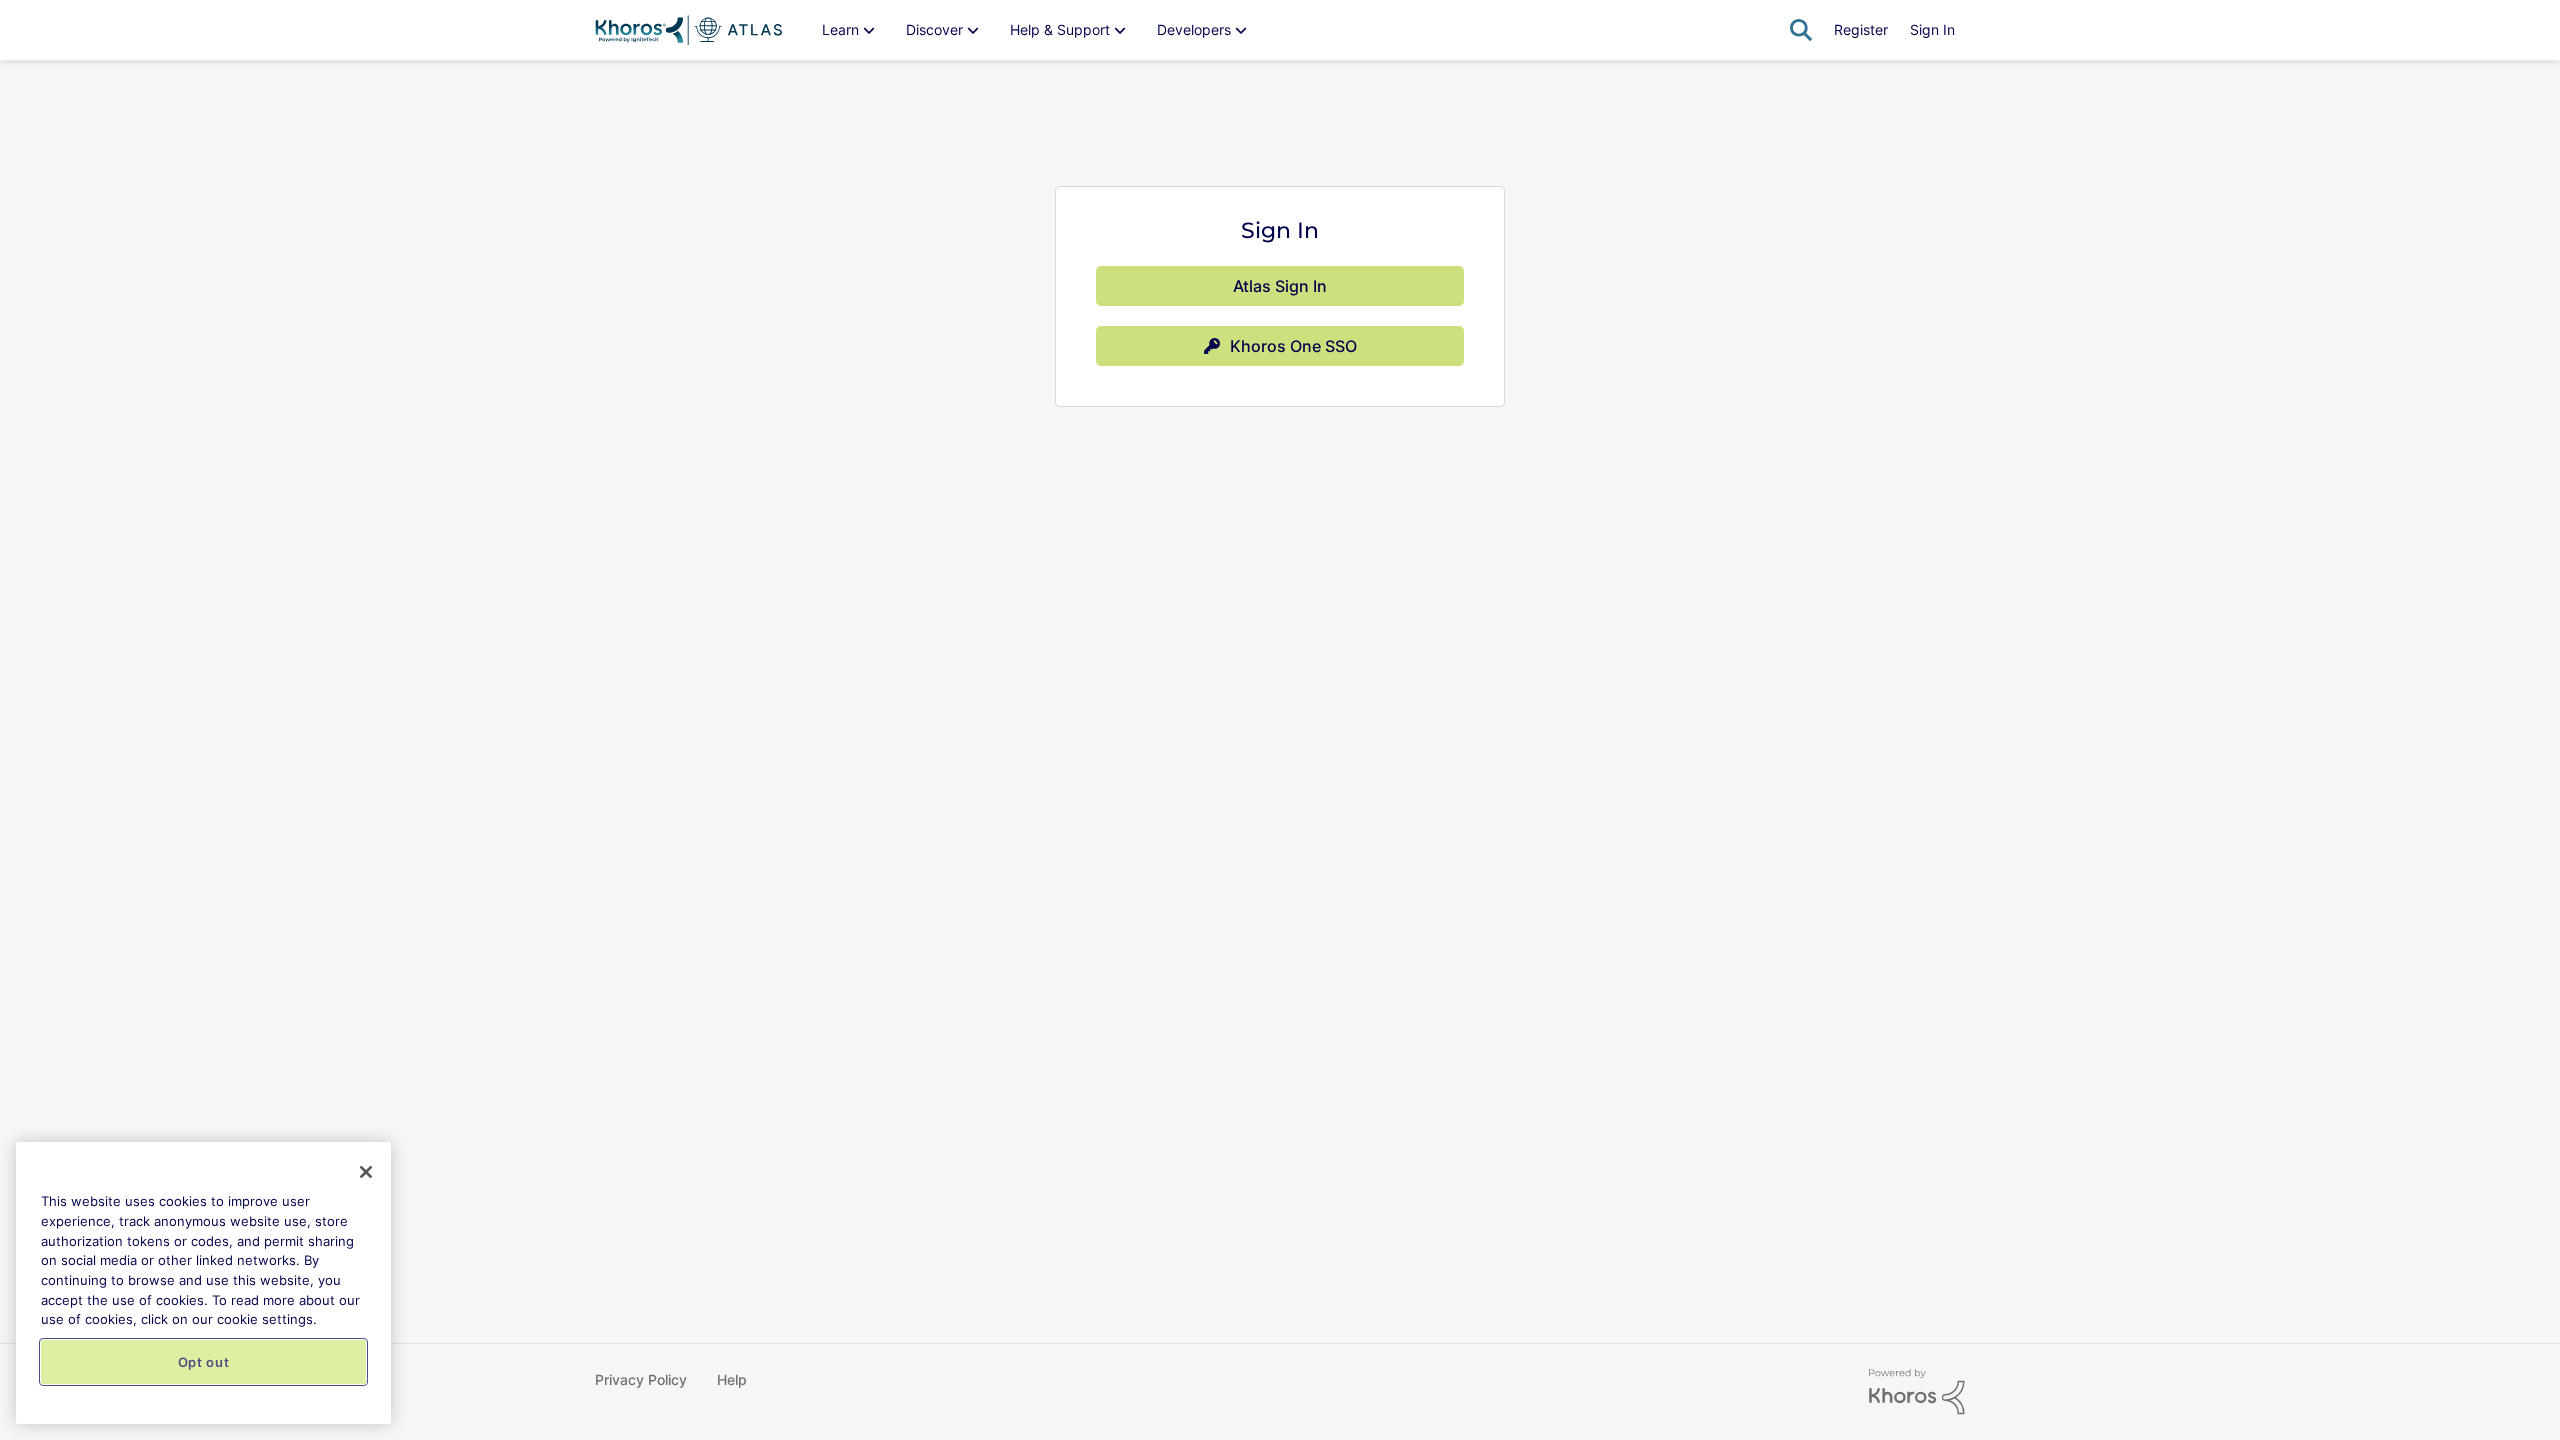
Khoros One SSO (1293, 346)
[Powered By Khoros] (1917, 1392)
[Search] (1801, 30)
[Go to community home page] (688, 30)
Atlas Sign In (1280, 286)
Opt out (204, 1362)
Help (732, 1379)
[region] (203, 1283)
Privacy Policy (641, 1379)
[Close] (366, 1172)
